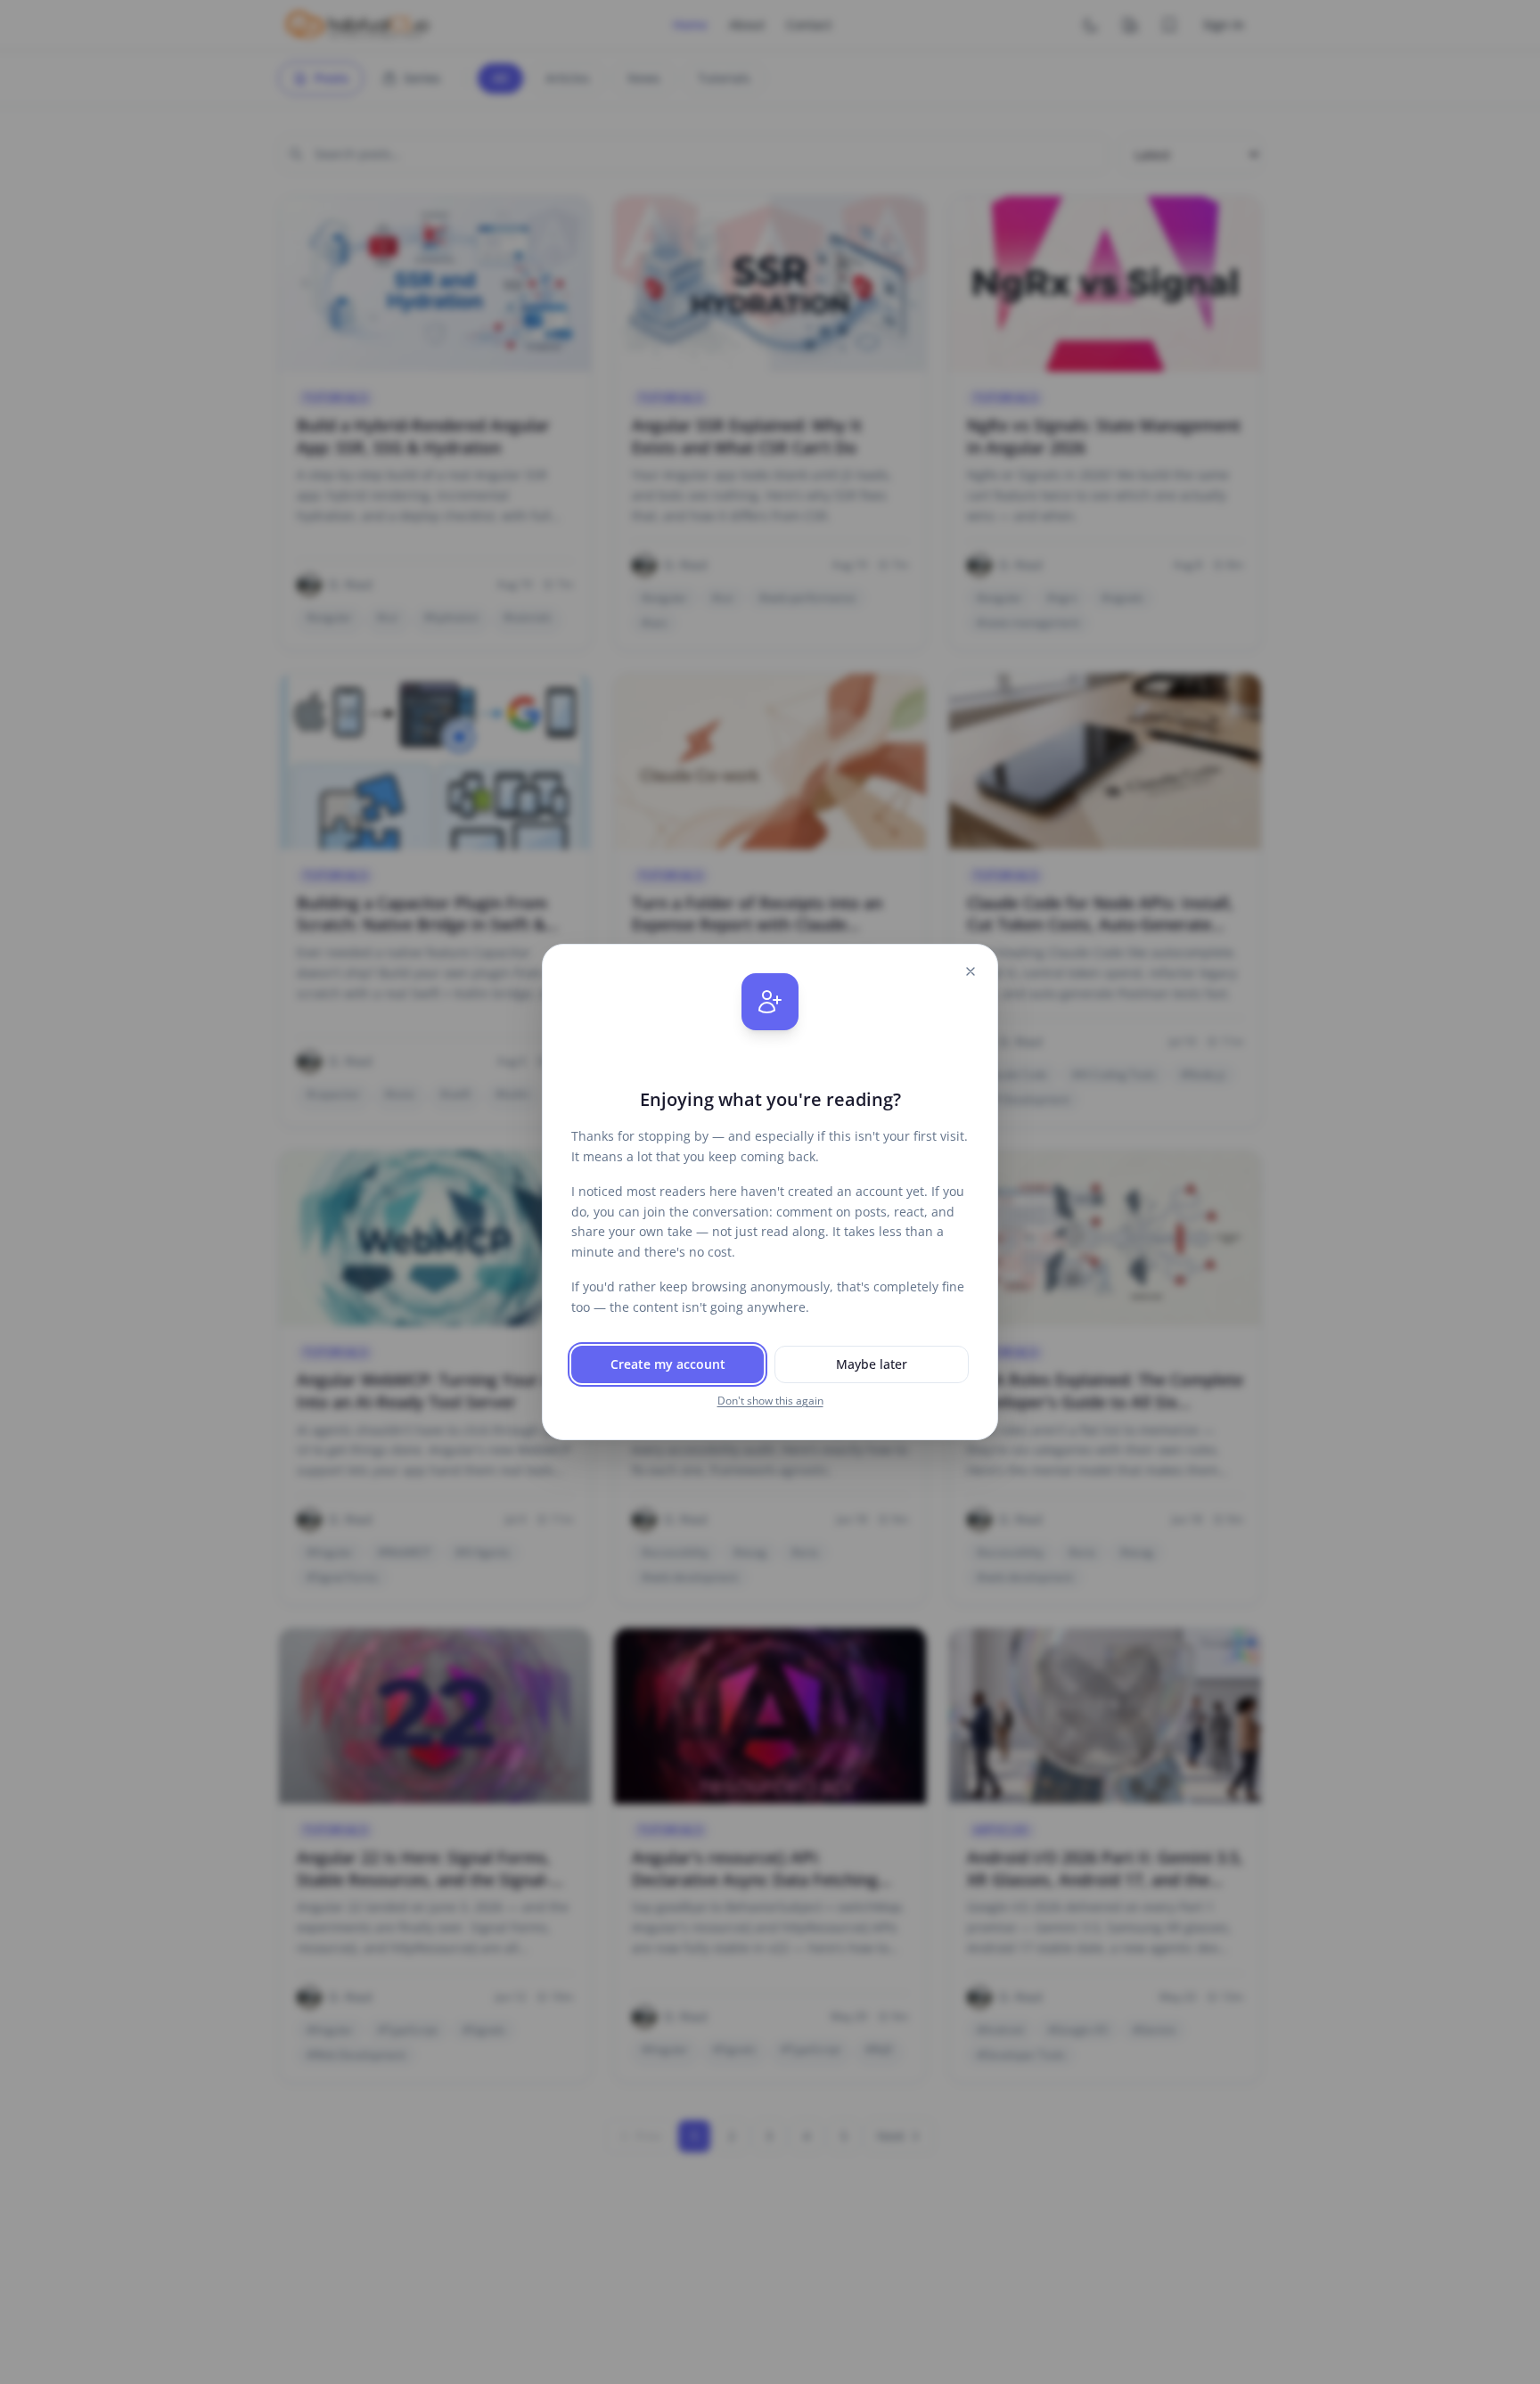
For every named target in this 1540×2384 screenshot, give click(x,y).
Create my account (668, 1364)
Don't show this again (770, 1401)
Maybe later (872, 1364)
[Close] (971, 971)
